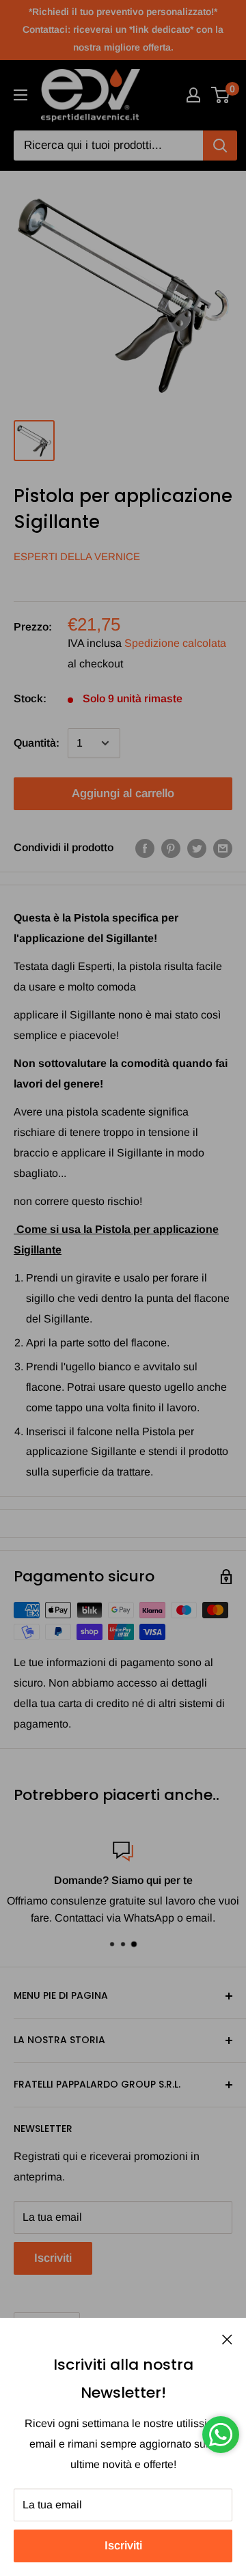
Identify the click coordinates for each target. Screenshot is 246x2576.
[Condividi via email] (223, 848)
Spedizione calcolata (175, 643)
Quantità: (37, 743)
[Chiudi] (227, 2339)
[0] (221, 95)
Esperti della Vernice (77, 556)
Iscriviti (123, 2546)
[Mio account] (193, 95)
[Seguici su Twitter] (197, 848)
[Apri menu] (20, 95)
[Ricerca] (220, 146)
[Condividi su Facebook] (145, 848)
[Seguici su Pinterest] (171, 848)
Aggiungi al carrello (123, 793)
